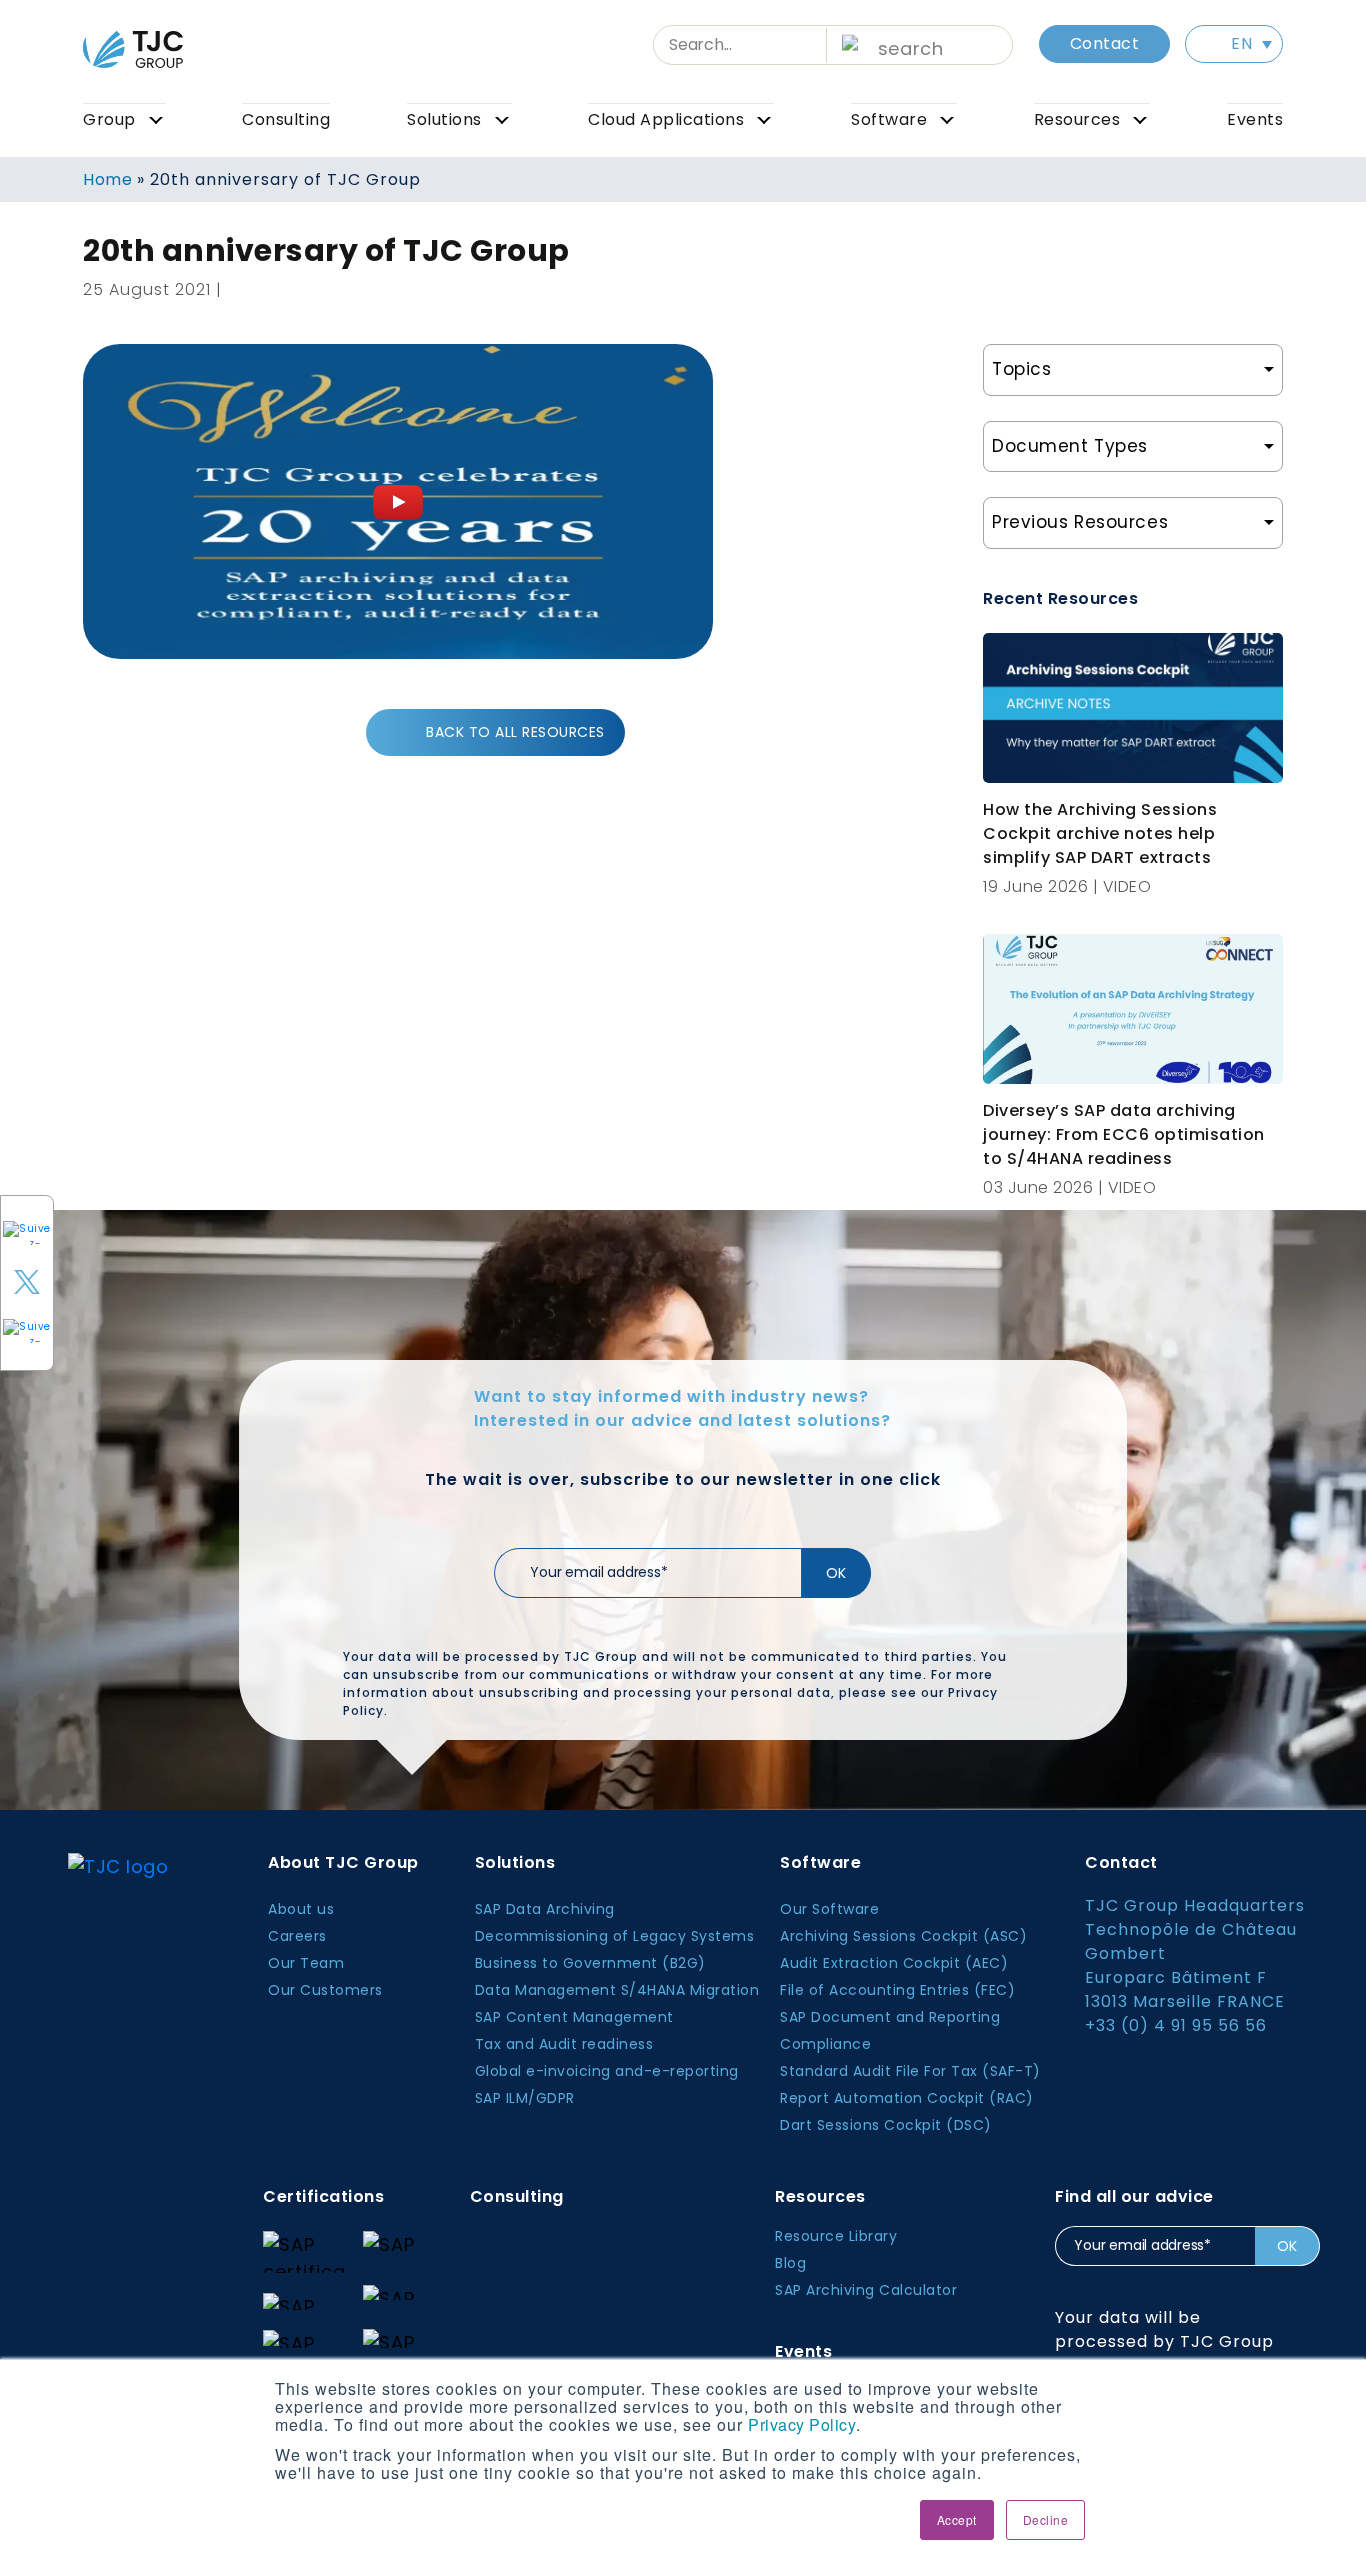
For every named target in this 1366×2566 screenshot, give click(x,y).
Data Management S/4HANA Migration (617, 1990)
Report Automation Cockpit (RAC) (907, 2098)
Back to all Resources (515, 732)
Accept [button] (957, 2519)
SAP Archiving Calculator (866, 2290)
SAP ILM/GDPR (525, 2098)
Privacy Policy (802, 2424)
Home (107, 179)
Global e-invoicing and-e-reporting (607, 2071)
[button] (1234, 44)
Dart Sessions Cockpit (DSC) (886, 2125)
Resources (1077, 119)
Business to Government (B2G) (590, 1963)
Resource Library (836, 2236)
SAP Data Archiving (545, 1909)
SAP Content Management (574, 2017)
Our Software (829, 1909)
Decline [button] (1046, 2519)
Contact (1105, 43)
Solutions (444, 119)
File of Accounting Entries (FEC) (897, 1990)
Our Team (306, 1963)
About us (301, 1909)
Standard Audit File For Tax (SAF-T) (910, 2071)
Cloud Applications (666, 119)
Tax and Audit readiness (564, 2044)
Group (109, 119)
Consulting (286, 119)
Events (1255, 119)
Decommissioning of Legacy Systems (615, 1936)
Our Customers (325, 1990)
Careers (297, 1936)
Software (889, 119)
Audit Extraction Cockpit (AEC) (894, 1963)
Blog (790, 2263)
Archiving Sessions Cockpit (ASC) (903, 1936)
